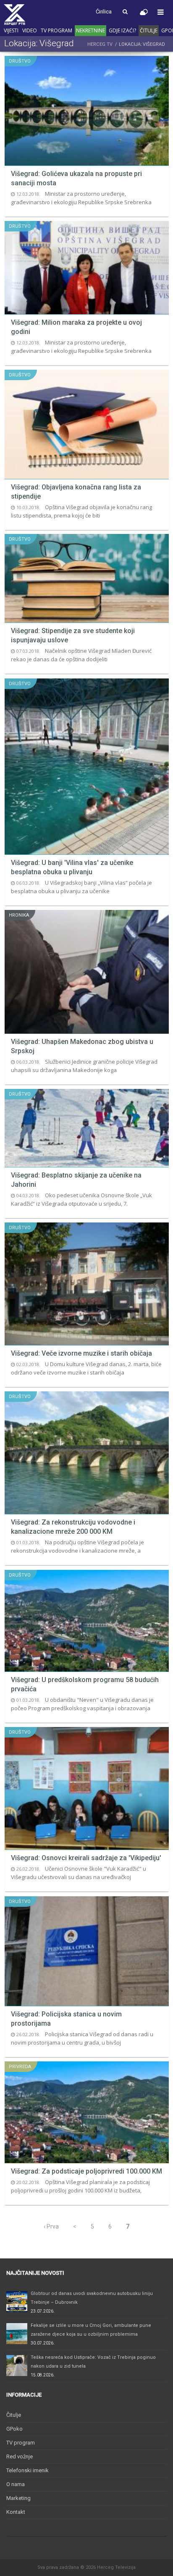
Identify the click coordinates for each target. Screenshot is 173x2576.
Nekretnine (90, 30)
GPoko (14, 2429)
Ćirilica (104, 12)
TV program (56, 30)
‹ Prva (51, 2226)
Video (30, 30)
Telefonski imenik (28, 2470)
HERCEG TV (100, 44)
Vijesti (11, 30)
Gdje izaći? (122, 30)
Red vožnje (20, 2456)
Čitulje (149, 30)
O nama (16, 2484)
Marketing (18, 2498)
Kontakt (16, 2512)
